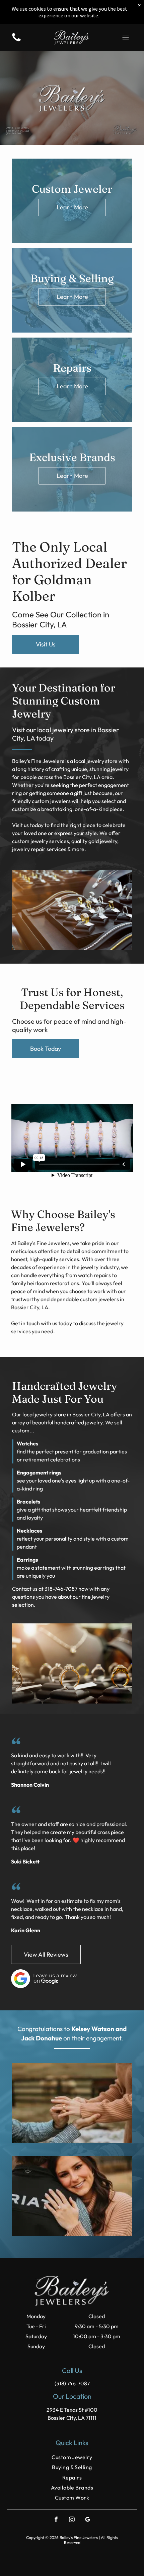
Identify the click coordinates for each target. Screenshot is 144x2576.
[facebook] (56, 2520)
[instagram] (72, 2520)
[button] (126, 37)
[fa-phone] (16, 41)
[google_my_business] (88, 2520)
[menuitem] (72, 2457)
